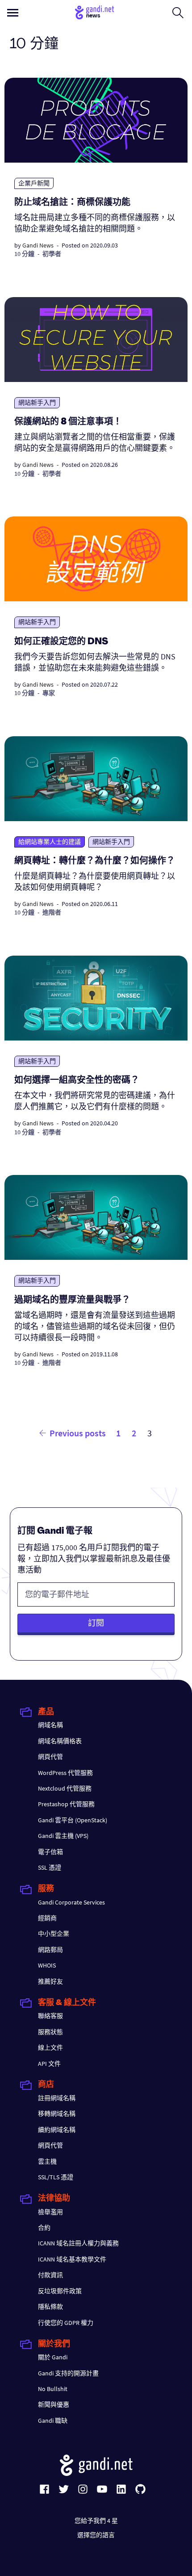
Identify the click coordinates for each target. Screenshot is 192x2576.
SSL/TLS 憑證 (56, 2177)
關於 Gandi (53, 2357)
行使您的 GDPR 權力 (66, 2323)
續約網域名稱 (57, 2130)
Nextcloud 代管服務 (65, 1788)
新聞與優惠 (54, 2404)
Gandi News (38, 245)
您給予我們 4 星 (96, 2521)
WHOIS (47, 1965)
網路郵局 (50, 1950)
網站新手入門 (37, 403)
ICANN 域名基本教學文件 (72, 2259)
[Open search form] (178, 13)
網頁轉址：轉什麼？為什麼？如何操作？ (95, 861)
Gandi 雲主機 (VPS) (63, 1836)
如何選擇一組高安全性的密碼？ (77, 1081)
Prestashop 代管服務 (66, 1804)
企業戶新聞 (34, 183)
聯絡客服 (50, 2016)
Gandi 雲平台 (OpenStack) (73, 1820)
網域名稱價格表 (60, 1741)
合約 (44, 2228)
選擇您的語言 (96, 2535)
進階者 (52, 912)
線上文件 (50, 2047)
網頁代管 (50, 1757)
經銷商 (47, 1918)
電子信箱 (50, 1852)
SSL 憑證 (50, 1867)
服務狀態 (50, 2032)
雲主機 (47, 2161)
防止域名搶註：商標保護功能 (72, 203)
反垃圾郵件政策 (60, 2291)
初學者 (52, 254)
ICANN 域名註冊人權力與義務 (78, 2243)
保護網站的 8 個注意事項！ (68, 422)
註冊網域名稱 (57, 2098)
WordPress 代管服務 (65, 1773)
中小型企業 (54, 1934)
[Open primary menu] (13, 13)
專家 (49, 693)
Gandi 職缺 (53, 2421)
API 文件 (49, 2064)
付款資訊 (50, 2275)
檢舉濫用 (50, 2212)
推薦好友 (50, 1981)
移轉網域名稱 (57, 2114)
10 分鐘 (24, 254)
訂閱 (96, 1623)
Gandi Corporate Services (71, 1902)
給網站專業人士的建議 (50, 842)
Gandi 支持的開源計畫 (68, 2373)
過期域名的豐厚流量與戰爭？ (72, 1301)
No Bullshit (53, 2389)
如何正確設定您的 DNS (61, 642)
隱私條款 (50, 2307)
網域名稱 (50, 1725)
